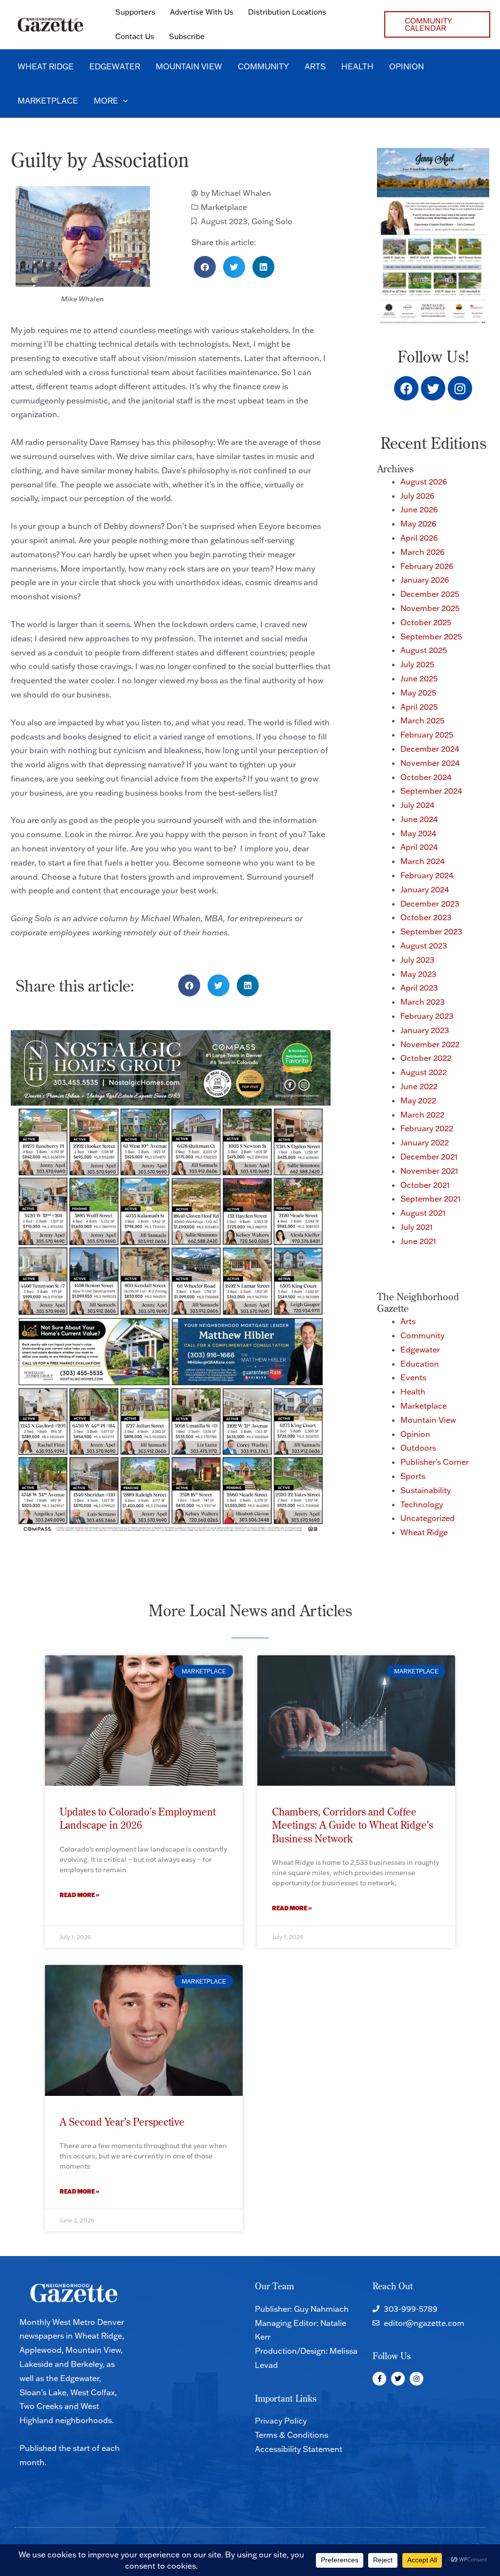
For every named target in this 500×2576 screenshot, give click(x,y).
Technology (422, 1504)
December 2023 (430, 904)
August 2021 (423, 1213)
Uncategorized (427, 1518)
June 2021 (418, 1241)
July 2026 (417, 496)
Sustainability (426, 1490)
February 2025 (427, 735)
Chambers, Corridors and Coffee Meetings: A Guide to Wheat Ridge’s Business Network (353, 1825)
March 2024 (423, 861)
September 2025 (431, 636)
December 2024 (430, 749)
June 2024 (419, 819)
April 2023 (419, 988)
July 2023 (417, 960)
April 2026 (419, 538)
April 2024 (419, 847)
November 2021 (429, 1171)
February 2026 (427, 566)
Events (413, 1377)
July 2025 (417, 664)
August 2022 (424, 1072)
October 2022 (426, 1058)
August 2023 (224, 221)
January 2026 (425, 580)
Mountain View (428, 1420)
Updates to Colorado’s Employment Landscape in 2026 (138, 1818)
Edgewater (420, 1350)
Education (420, 1364)
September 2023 (431, 931)
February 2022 (427, 1128)
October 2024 (426, 777)
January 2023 (425, 1030)
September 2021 (430, 1199)
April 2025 (419, 707)
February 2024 (427, 875)
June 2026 (419, 509)
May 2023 (418, 974)
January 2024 (425, 889)
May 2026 (418, 524)
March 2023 (423, 1002)
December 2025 (430, 594)
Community (422, 1335)
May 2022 (418, 1100)
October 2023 (426, 917)
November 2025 (430, 608)
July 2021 (417, 1227)
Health (413, 1392)
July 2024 (417, 805)
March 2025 (422, 720)
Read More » (80, 1895)
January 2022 (425, 1142)
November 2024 (430, 763)
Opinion (415, 1434)
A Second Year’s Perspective (122, 2122)
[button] (437, 24)
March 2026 (423, 552)
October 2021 (425, 1185)
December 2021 (429, 1157)
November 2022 (430, 1044)
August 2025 (424, 650)
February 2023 (427, 1016)
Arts (408, 1321)
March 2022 (422, 1115)
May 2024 (418, 833)
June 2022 (419, 1086)
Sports (413, 1476)
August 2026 (424, 482)
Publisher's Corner (435, 1462)
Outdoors (418, 1448)
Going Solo (272, 221)
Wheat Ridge (424, 1532)
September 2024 (431, 791)
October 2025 (426, 622)
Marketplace (224, 207)
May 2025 (418, 693)
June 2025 (419, 678)
